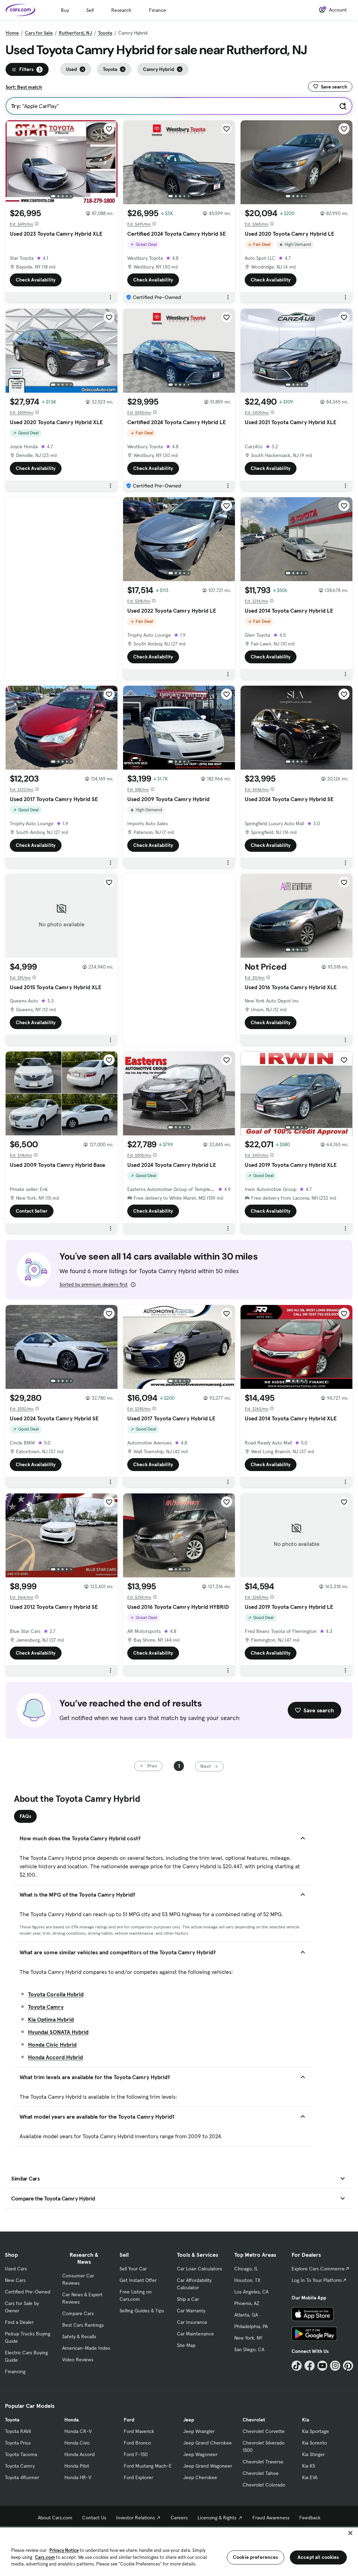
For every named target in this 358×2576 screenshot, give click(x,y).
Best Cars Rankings (83, 2325)
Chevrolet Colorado (264, 2485)
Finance (157, 10)
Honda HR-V (78, 2477)
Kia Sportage (316, 2431)
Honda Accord (80, 2454)
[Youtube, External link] (323, 2366)
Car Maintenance (195, 2334)
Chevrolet (254, 2420)
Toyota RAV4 (18, 2431)
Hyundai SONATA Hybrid (58, 2032)
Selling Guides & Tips (142, 2311)
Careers (179, 2518)
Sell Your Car (133, 2269)
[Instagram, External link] (335, 2366)
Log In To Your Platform (317, 2280)
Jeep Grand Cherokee (207, 2443)
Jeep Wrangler (199, 2431)
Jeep (189, 2420)
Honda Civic (77, 2443)
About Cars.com (55, 2518)
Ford (129, 2420)
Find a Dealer (19, 2322)
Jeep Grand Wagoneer (208, 2466)
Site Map (186, 2345)
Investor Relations (135, 2518)
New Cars (15, 2280)
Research (121, 10)
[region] (179, 2551)
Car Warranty (191, 2311)
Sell (90, 10)
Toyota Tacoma (21, 2454)
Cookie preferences (256, 2557)
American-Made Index (86, 2348)
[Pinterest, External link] (348, 2366)
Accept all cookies (318, 2557)
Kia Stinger (313, 2454)
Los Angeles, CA (251, 2292)
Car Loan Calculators (199, 2269)
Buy (65, 10)
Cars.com (45, 2557)
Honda (71, 2420)
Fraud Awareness (271, 2518)
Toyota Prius (18, 2443)
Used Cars (16, 2269)
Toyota (105, 33)
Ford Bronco (137, 2443)
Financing (15, 2371)
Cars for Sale (39, 33)
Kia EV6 (310, 2477)
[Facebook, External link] (310, 2366)
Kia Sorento (314, 2443)
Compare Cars (78, 2313)
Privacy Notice (64, 2550)
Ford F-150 (136, 2454)
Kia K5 (309, 2466)
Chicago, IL (246, 2269)
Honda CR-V (78, 2431)
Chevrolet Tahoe (261, 2473)
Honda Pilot (77, 2466)
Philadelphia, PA (251, 2326)
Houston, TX (247, 2280)
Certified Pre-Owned (28, 2292)
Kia (306, 2420)
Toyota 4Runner (22, 2477)
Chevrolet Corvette (264, 2431)
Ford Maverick (139, 2431)
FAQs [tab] (25, 1816)
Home (12, 33)
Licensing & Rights (217, 2518)
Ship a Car (188, 2299)
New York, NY (248, 2338)
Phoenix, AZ (247, 2303)
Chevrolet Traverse (263, 2462)
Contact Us (94, 2518)
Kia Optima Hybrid (51, 2019)
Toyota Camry (46, 2007)
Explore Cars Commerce (318, 2269)
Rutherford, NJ (75, 33)
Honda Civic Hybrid (52, 2045)
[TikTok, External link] (297, 2366)
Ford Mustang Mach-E (148, 2466)
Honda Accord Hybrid (55, 2057)
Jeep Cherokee (200, 2477)
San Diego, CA (249, 2349)
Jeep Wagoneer (200, 2454)
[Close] (350, 2533)
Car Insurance (192, 2322)
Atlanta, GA (246, 2315)
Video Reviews (78, 2360)
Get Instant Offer (138, 2280)
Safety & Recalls (79, 2336)
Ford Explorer (138, 2477)
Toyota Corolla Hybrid (56, 1994)
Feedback (310, 2518)
